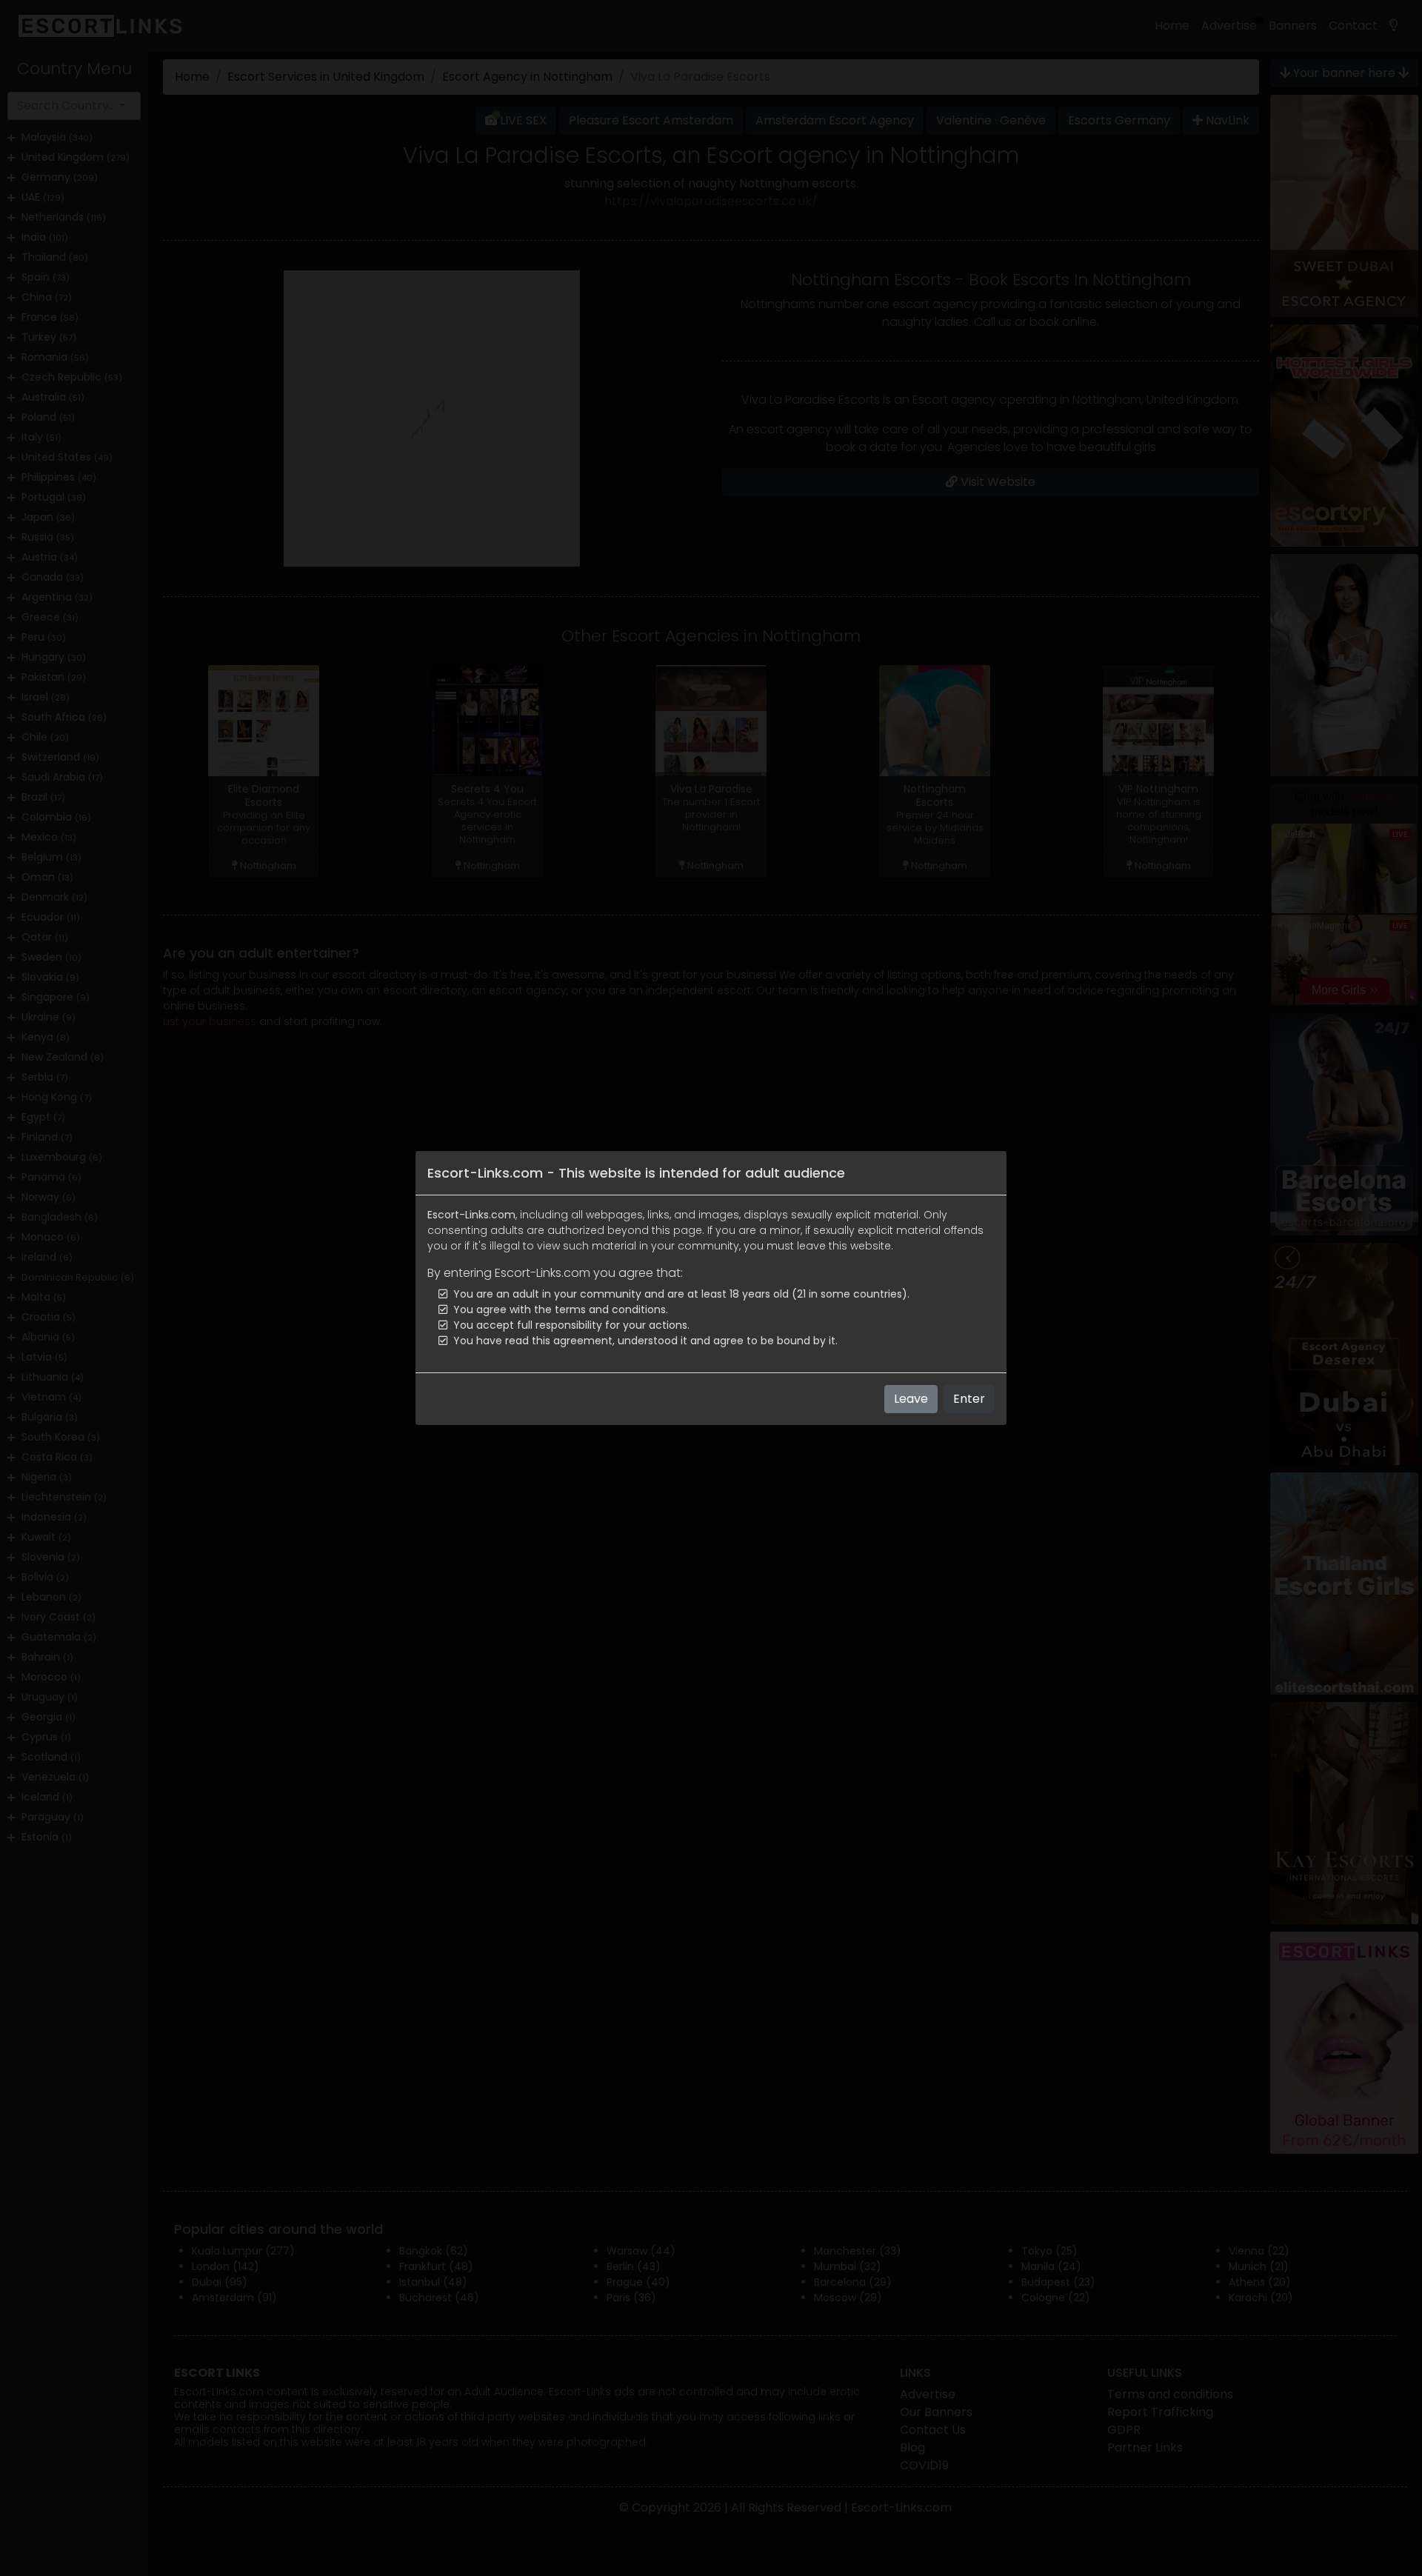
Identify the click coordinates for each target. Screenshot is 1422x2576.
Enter (969, 1399)
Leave (911, 1399)
